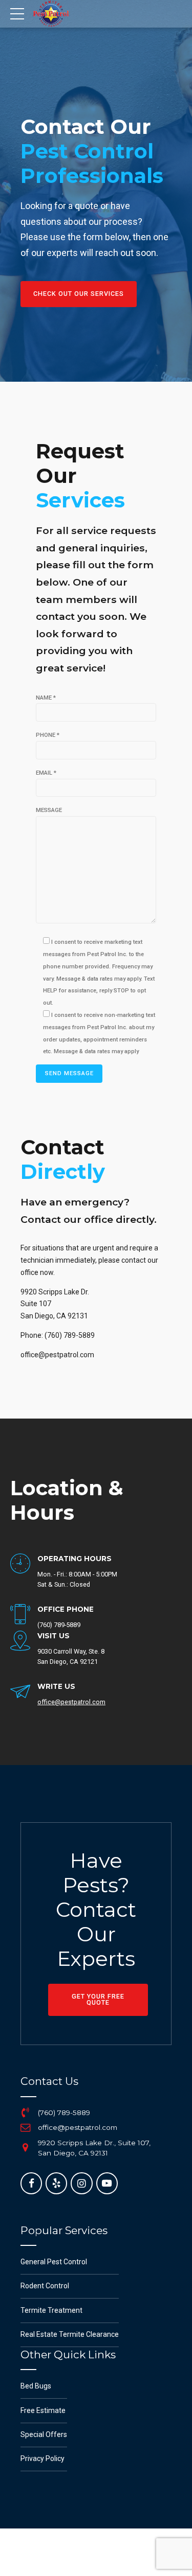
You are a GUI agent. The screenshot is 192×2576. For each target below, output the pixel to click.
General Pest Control (54, 2262)
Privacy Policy (42, 2458)
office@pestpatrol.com (78, 2127)
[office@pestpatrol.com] (26, 2128)
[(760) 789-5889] (26, 2113)
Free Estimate (43, 2410)
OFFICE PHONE (66, 1609)
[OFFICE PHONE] (20, 1615)
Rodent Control (45, 2286)
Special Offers (44, 2434)
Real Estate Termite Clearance (70, 2334)
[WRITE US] (20, 1692)
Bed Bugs (36, 2386)
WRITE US (56, 1686)
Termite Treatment (51, 2310)
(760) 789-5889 (64, 2113)
